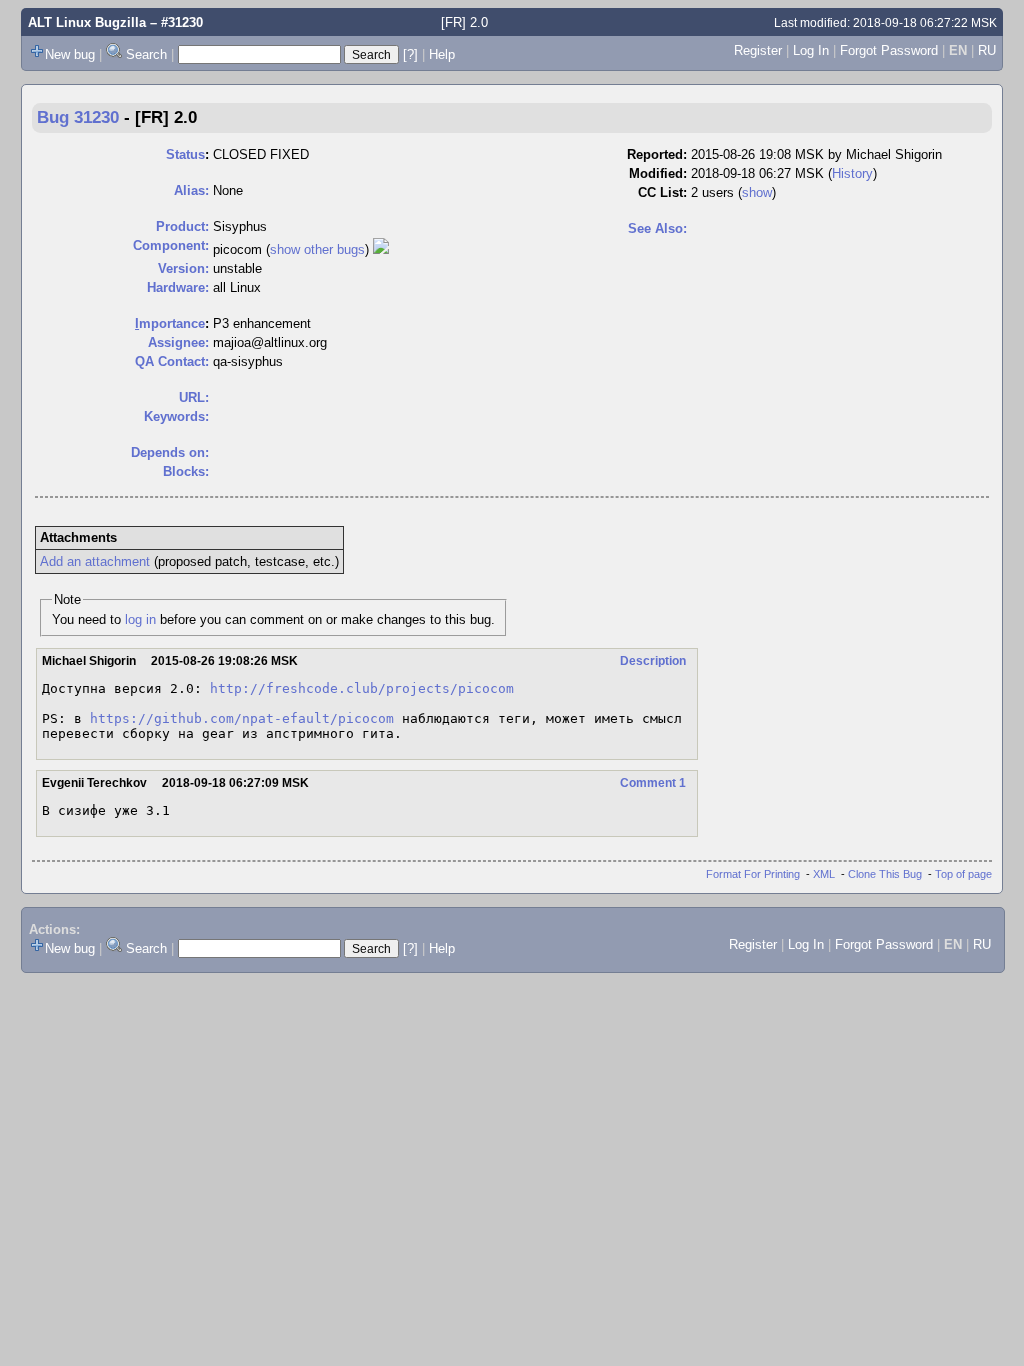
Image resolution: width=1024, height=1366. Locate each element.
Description (653, 661)
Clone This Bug (885, 874)
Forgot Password (889, 50)
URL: (194, 397)
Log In (811, 50)
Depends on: (170, 452)
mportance (170, 323)
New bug (70, 54)
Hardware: (178, 287)
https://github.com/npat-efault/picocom (242, 718)
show (757, 192)
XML (824, 874)
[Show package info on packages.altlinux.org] (381, 249)
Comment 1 (653, 783)
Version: (183, 268)
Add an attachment (95, 561)
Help (442, 54)
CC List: (662, 192)
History (852, 173)
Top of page (963, 874)
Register (758, 50)
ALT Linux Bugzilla (87, 22)
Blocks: (186, 471)
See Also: (657, 228)
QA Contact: (172, 361)
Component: (171, 245)
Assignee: (178, 342)
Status (185, 154)
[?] (410, 54)
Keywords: (176, 416)
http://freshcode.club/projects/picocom (362, 688)
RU (987, 50)
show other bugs (317, 249)
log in (140, 619)
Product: (182, 226)
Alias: (191, 190)
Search (146, 54)
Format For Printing (753, 874)
